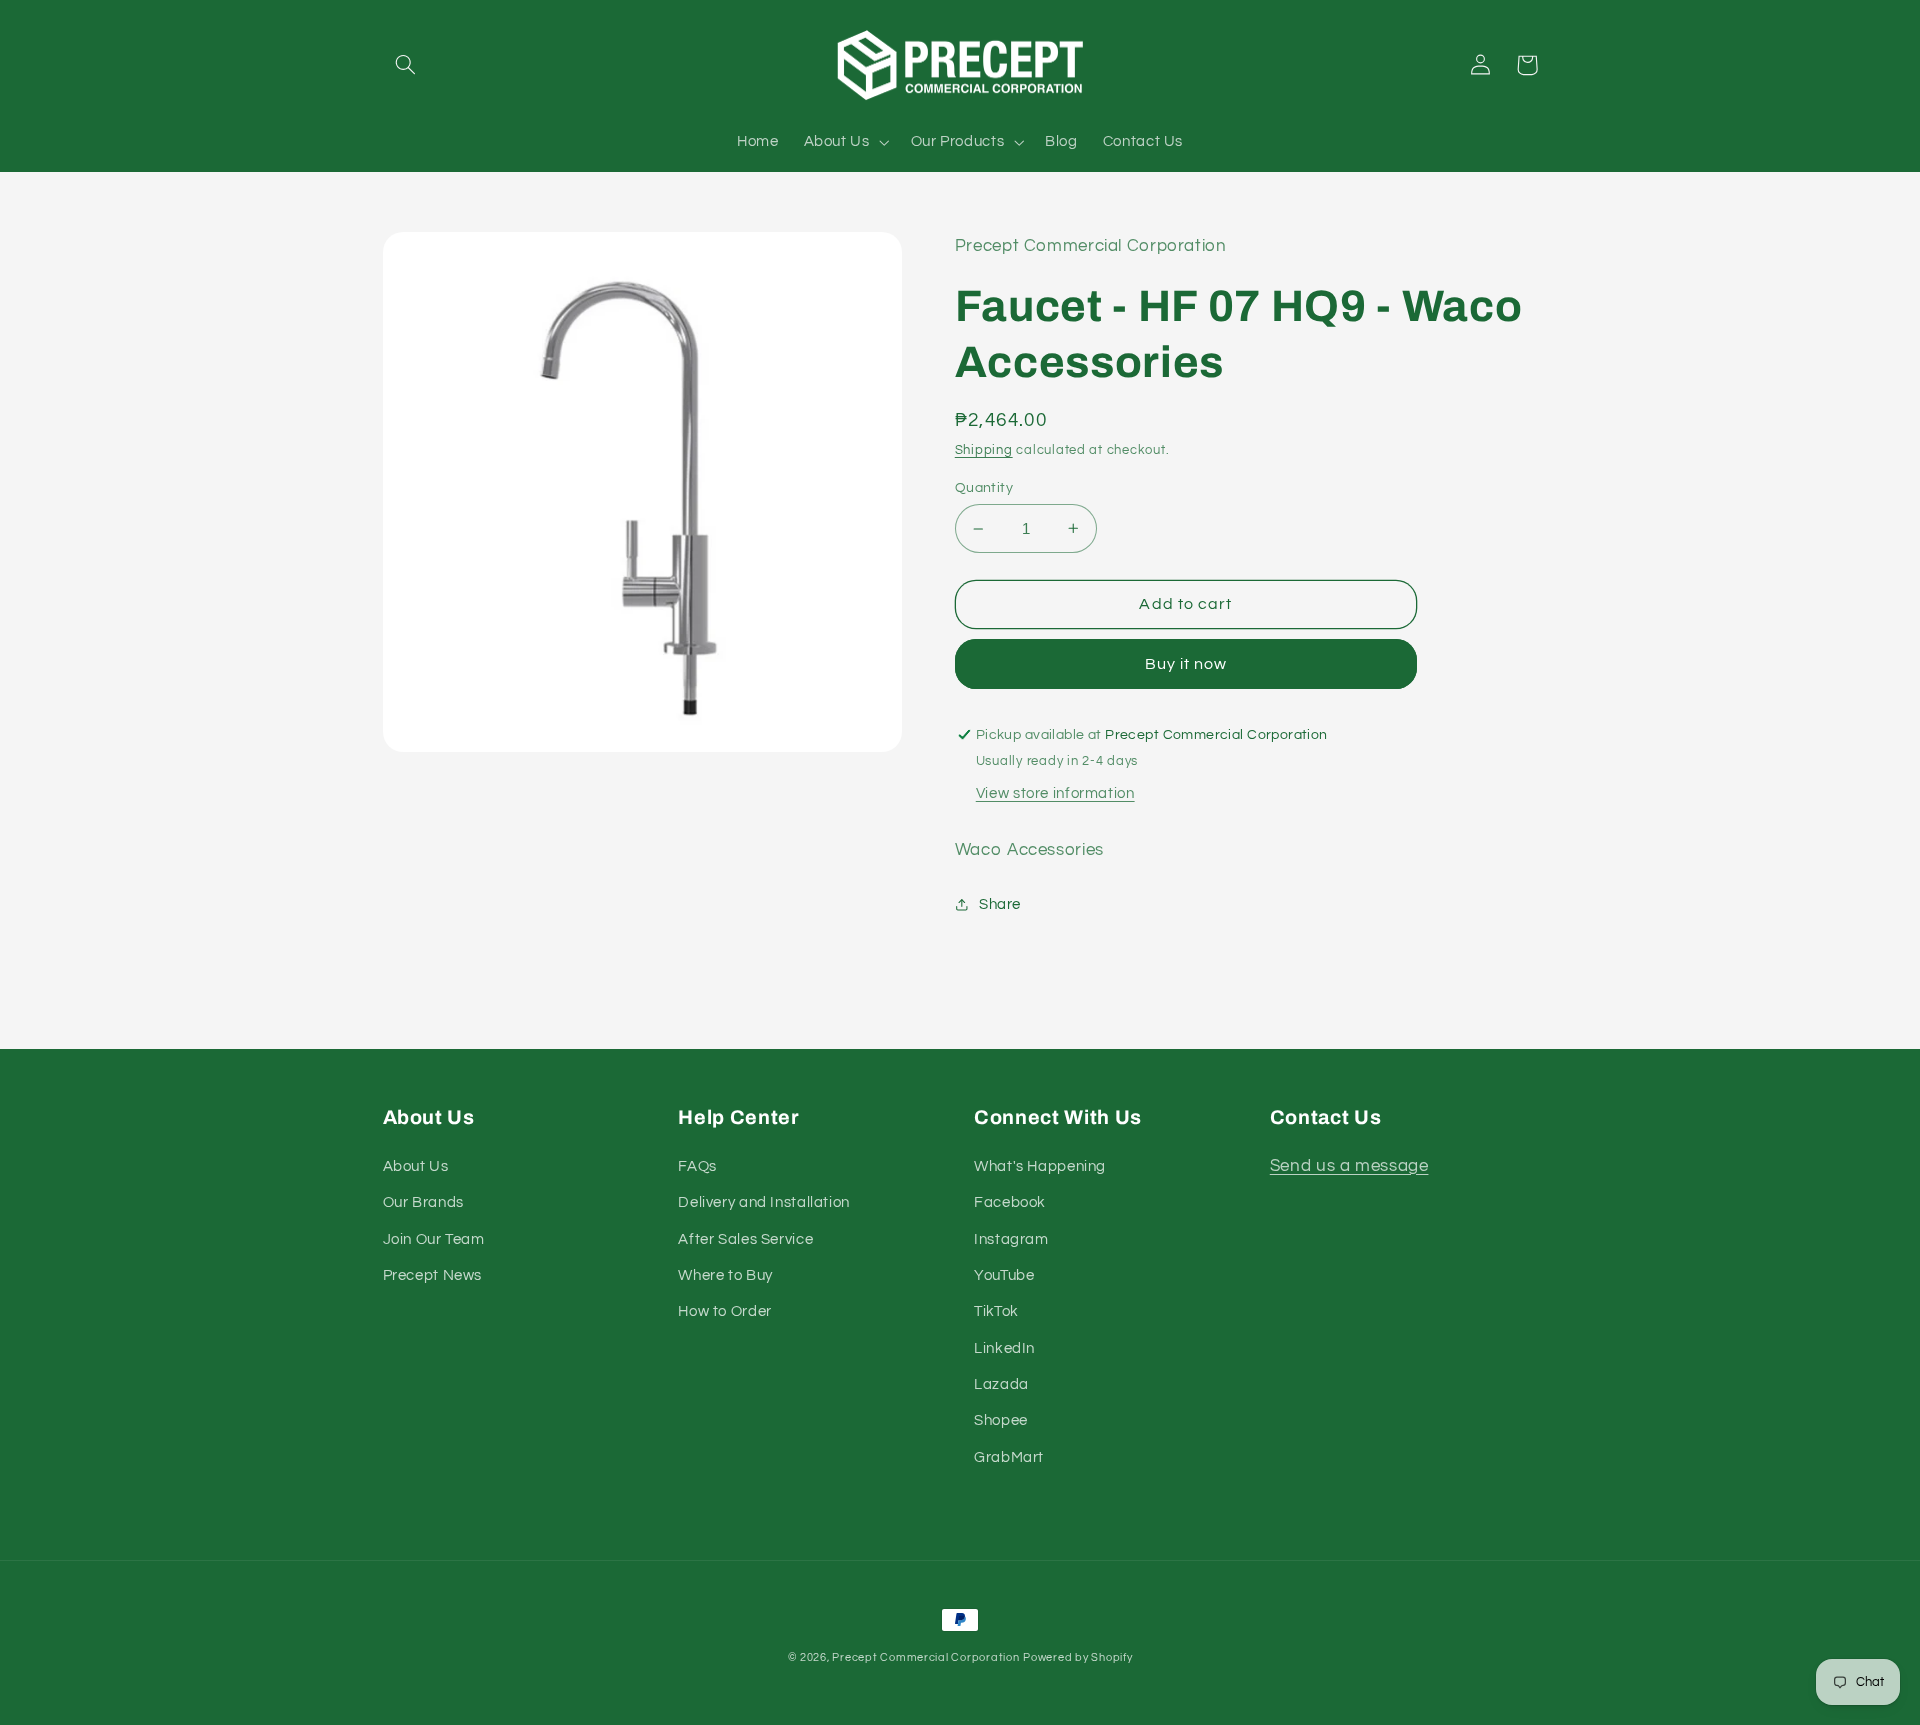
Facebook (1010, 1202)
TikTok (996, 1311)
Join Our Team (434, 1239)
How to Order (725, 1311)
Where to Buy (725, 1275)
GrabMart (1009, 1457)
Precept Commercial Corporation (925, 1657)
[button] (406, 65)
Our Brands (423, 1202)
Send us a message (1349, 1166)
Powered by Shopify (1077, 1657)
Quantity (984, 488)
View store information (1055, 793)
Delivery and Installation (764, 1202)
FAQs (697, 1166)
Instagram (1011, 1239)
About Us (416, 1166)
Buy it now (1186, 664)
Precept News (433, 1275)
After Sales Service (745, 1239)
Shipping (984, 450)
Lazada (1001, 1384)
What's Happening (1040, 1166)
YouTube (1004, 1275)
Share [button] (1000, 904)
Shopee (1001, 1420)
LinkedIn (1004, 1348)
